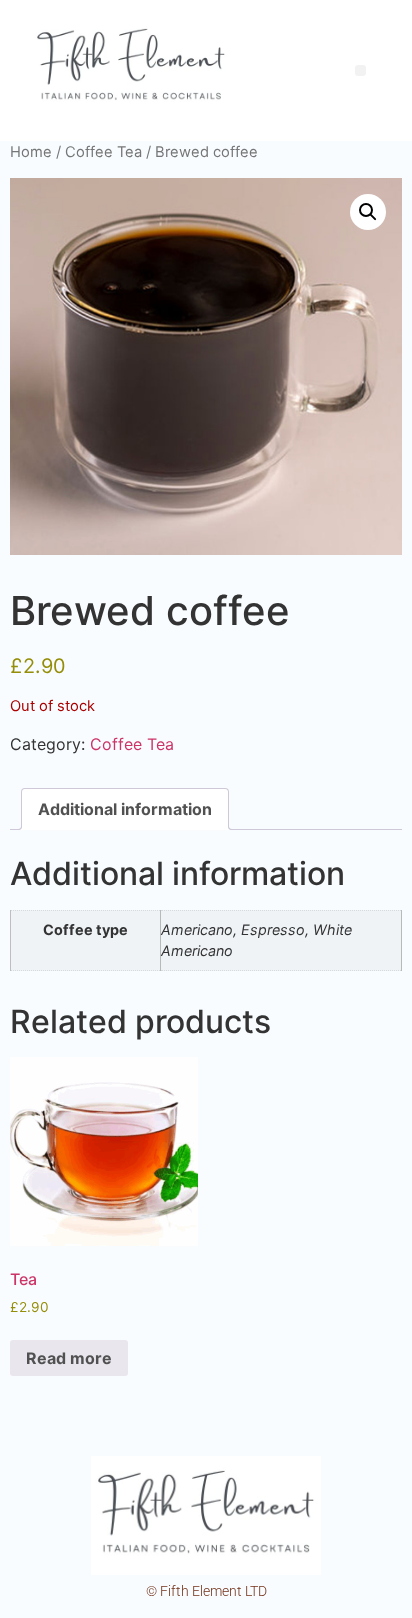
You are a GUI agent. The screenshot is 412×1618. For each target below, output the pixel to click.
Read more (69, 1358)
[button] (368, 212)
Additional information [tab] (125, 809)
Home (31, 152)
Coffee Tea (103, 152)
